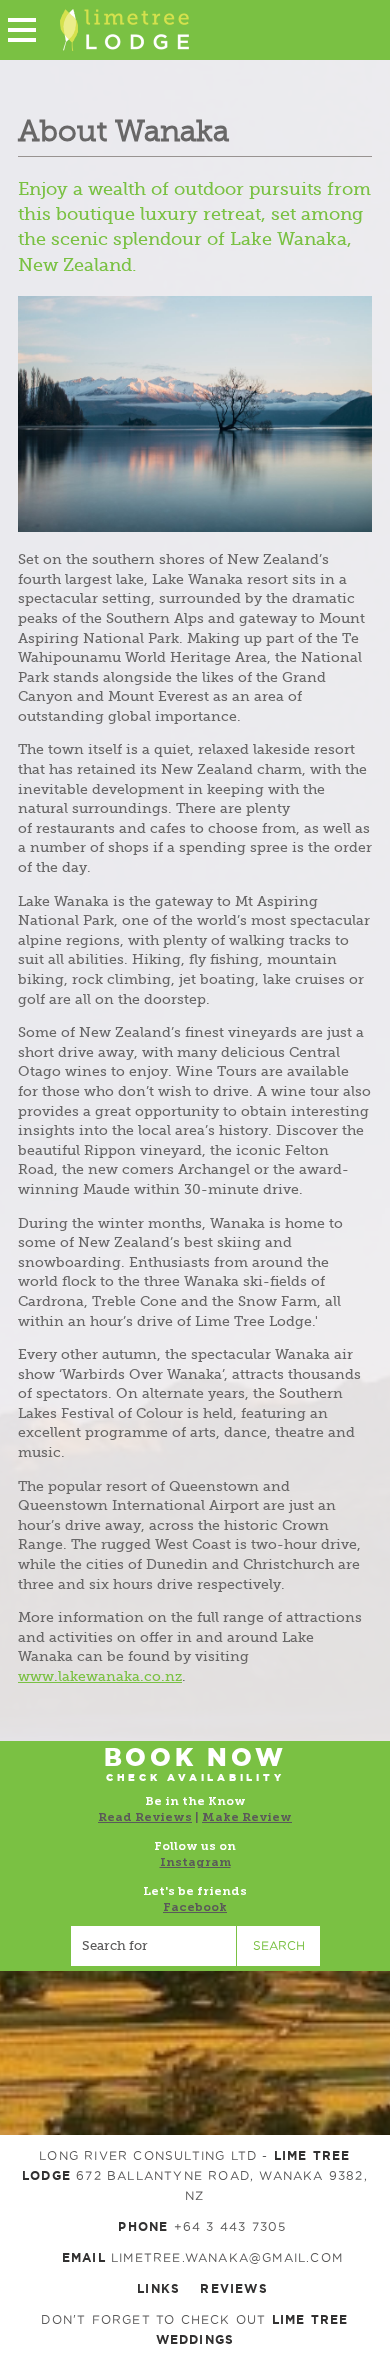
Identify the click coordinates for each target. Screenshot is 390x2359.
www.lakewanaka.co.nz (100, 1676)
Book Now (195, 1764)
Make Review (247, 1817)
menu (22, 30)
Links (158, 2288)
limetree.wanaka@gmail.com (227, 2258)
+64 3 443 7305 (230, 2227)
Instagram (195, 1862)
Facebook (195, 1907)
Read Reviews (145, 1817)
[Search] (153, 1946)
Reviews (233, 2288)
